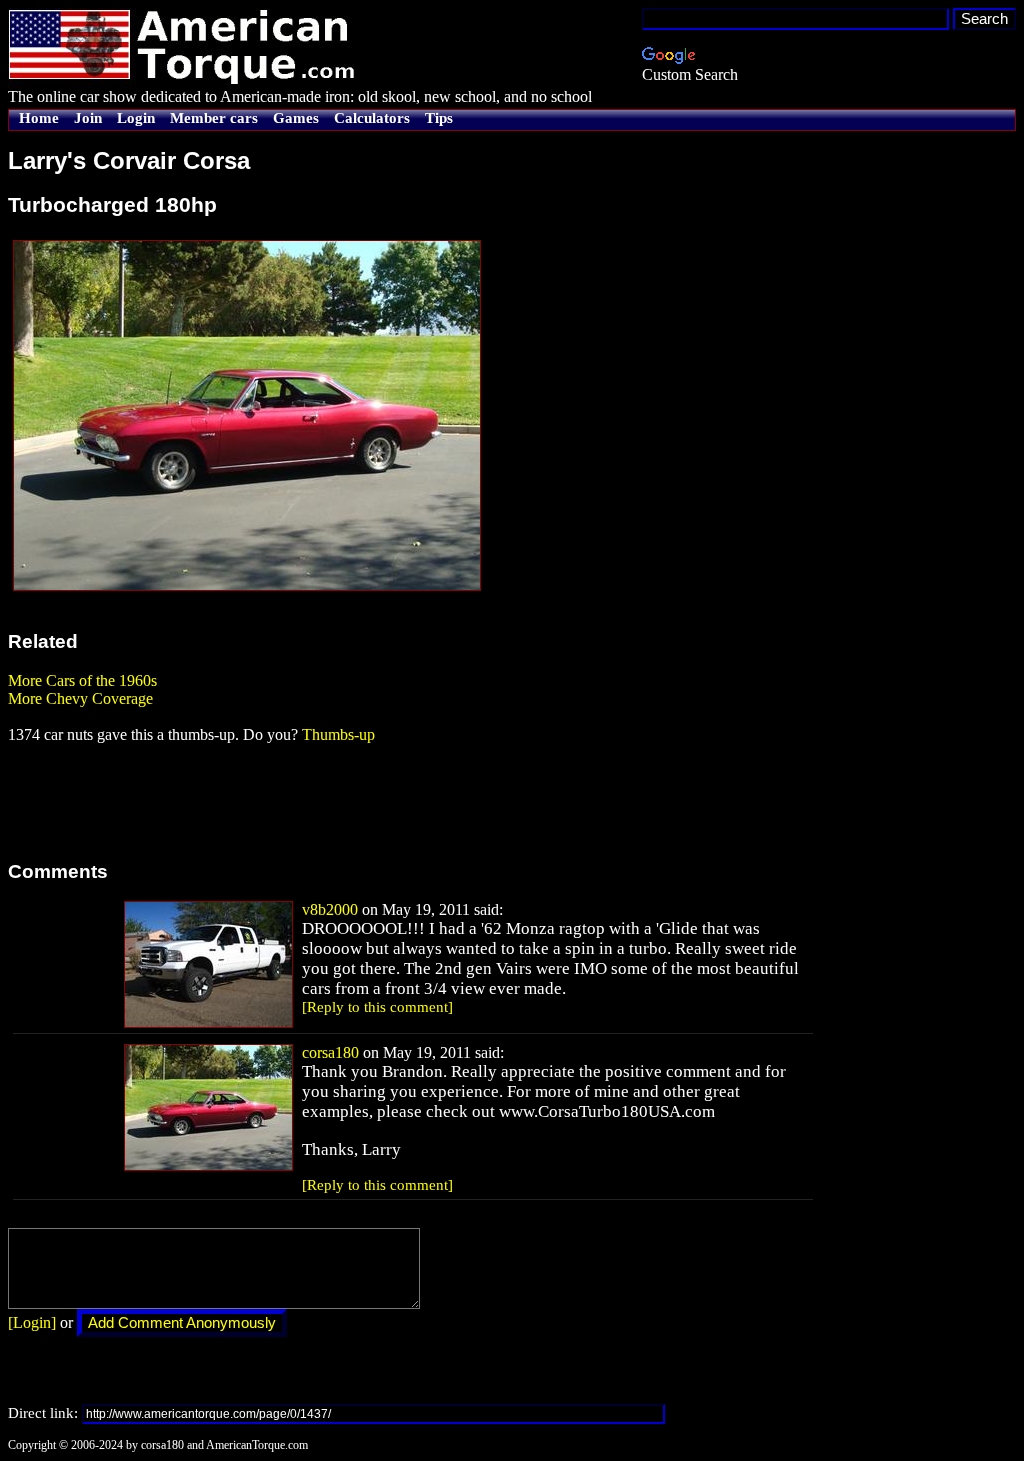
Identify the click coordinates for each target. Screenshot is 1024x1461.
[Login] (32, 1322)
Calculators (372, 118)
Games (296, 118)
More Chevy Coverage (80, 698)
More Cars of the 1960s (82, 680)
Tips (439, 118)
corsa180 (330, 1052)
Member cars (214, 118)
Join (88, 118)
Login (136, 118)
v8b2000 (330, 909)
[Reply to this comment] (377, 1007)
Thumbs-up (338, 734)
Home (39, 118)
